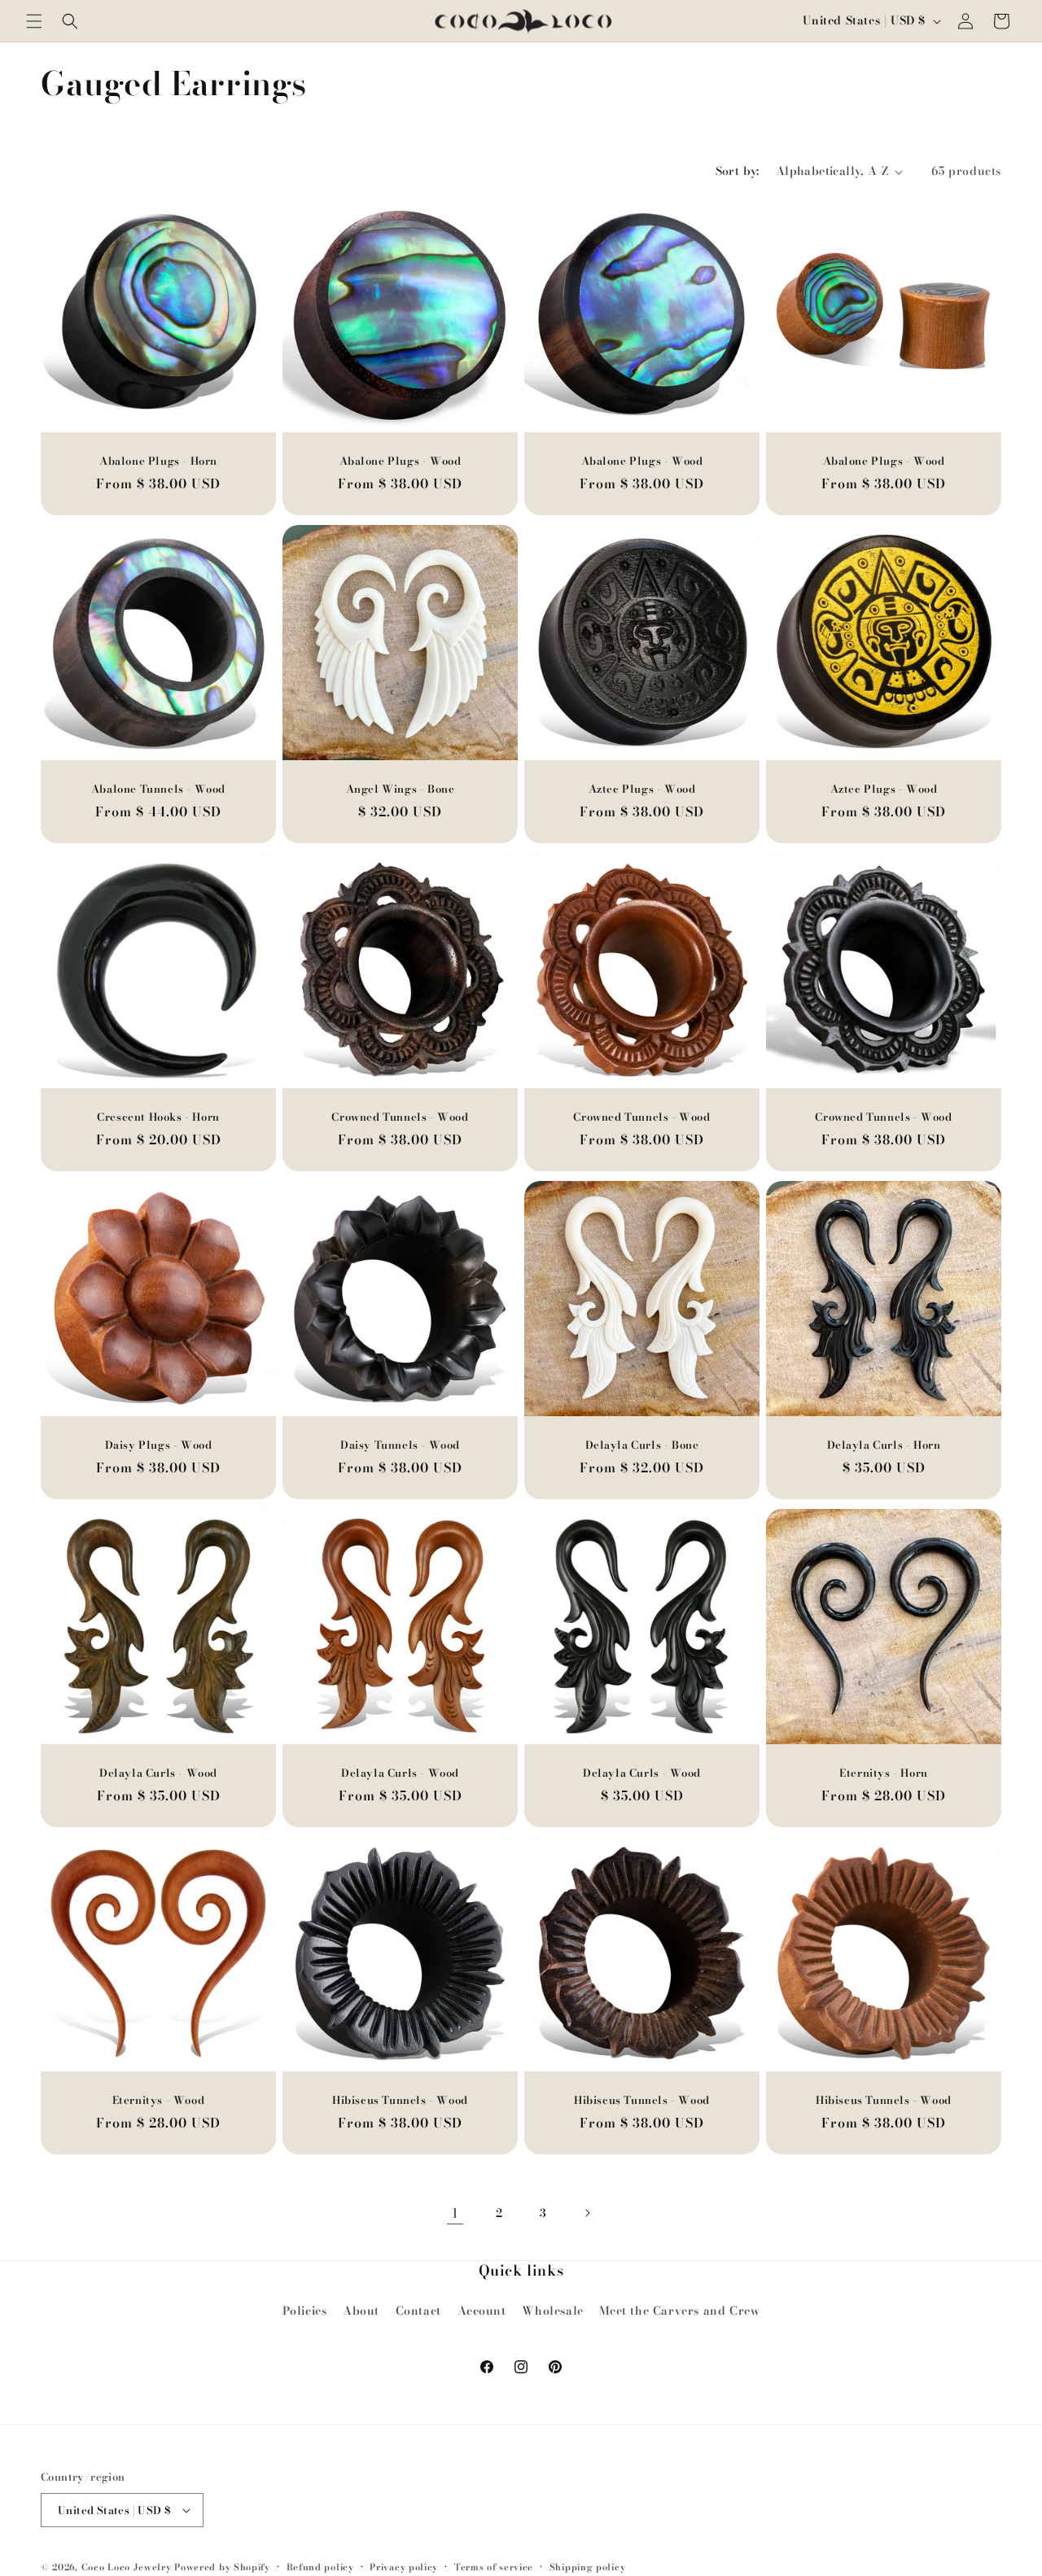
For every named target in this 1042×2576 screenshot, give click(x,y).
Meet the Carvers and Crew (679, 2311)
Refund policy (320, 2567)
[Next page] (587, 2213)
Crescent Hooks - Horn (158, 1117)
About (361, 2311)
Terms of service (494, 2567)
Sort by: (738, 171)
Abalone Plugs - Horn (158, 461)
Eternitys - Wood (159, 2100)
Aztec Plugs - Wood (642, 789)
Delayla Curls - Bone (642, 1445)
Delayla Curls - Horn (884, 1445)
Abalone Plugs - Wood (401, 461)
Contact (418, 2311)
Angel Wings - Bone (401, 789)
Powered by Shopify (222, 2567)
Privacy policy (404, 2567)
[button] (34, 21)
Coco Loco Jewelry (127, 2567)
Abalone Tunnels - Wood (158, 789)
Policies (305, 2311)
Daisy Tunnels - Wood (400, 1445)
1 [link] (455, 2213)
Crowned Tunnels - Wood (400, 1117)
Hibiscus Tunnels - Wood (400, 2100)
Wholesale (552, 2311)
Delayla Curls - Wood (158, 1773)
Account (482, 2311)
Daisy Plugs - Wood (159, 1445)
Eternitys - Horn (884, 1773)
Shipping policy (588, 2567)
